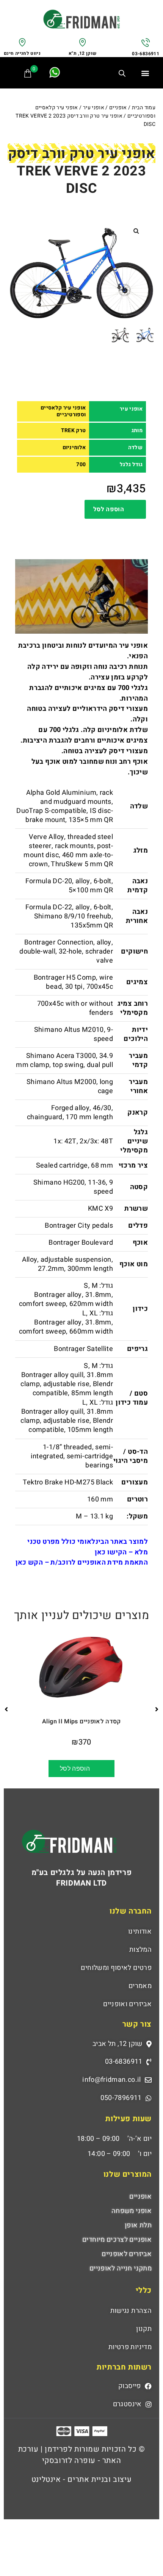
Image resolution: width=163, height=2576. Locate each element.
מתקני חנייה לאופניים (121, 2268)
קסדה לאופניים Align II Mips (81, 1721)
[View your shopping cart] (28, 73)
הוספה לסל (109, 509)
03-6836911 (146, 54)
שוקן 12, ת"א (82, 53)
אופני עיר (94, 108)
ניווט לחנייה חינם (22, 53)
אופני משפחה (132, 2211)
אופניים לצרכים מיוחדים (117, 2240)
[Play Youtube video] (81, 596)
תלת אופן (138, 2225)
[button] (145, 73)
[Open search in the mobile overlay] (125, 74)
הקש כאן (29, 1563)
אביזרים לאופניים (127, 2254)
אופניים (118, 108)
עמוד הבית (144, 108)
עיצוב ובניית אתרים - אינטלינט (81, 2479)
